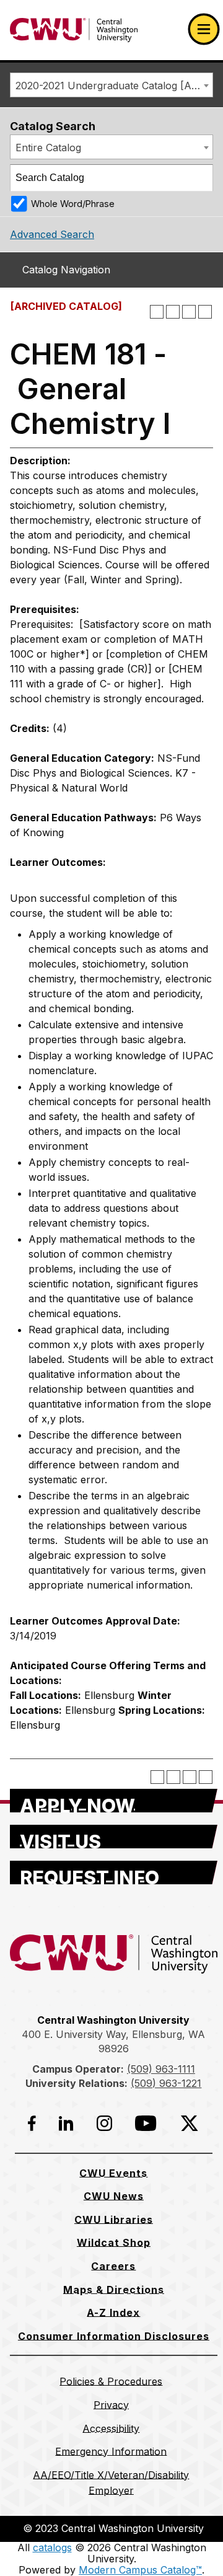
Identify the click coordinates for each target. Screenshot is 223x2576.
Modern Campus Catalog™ (140, 2570)
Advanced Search (52, 234)
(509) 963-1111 (161, 2069)
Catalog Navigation (66, 270)
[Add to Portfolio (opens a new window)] (157, 312)
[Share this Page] (173, 312)
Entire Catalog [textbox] (48, 148)
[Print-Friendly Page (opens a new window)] (189, 312)
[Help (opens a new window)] (205, 312)
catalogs (52, 2547)
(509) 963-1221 (166, 2083)
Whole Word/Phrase (73, 204)
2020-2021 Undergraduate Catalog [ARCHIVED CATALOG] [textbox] (114, 86)
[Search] (200, 178)
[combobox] (111, 85)
